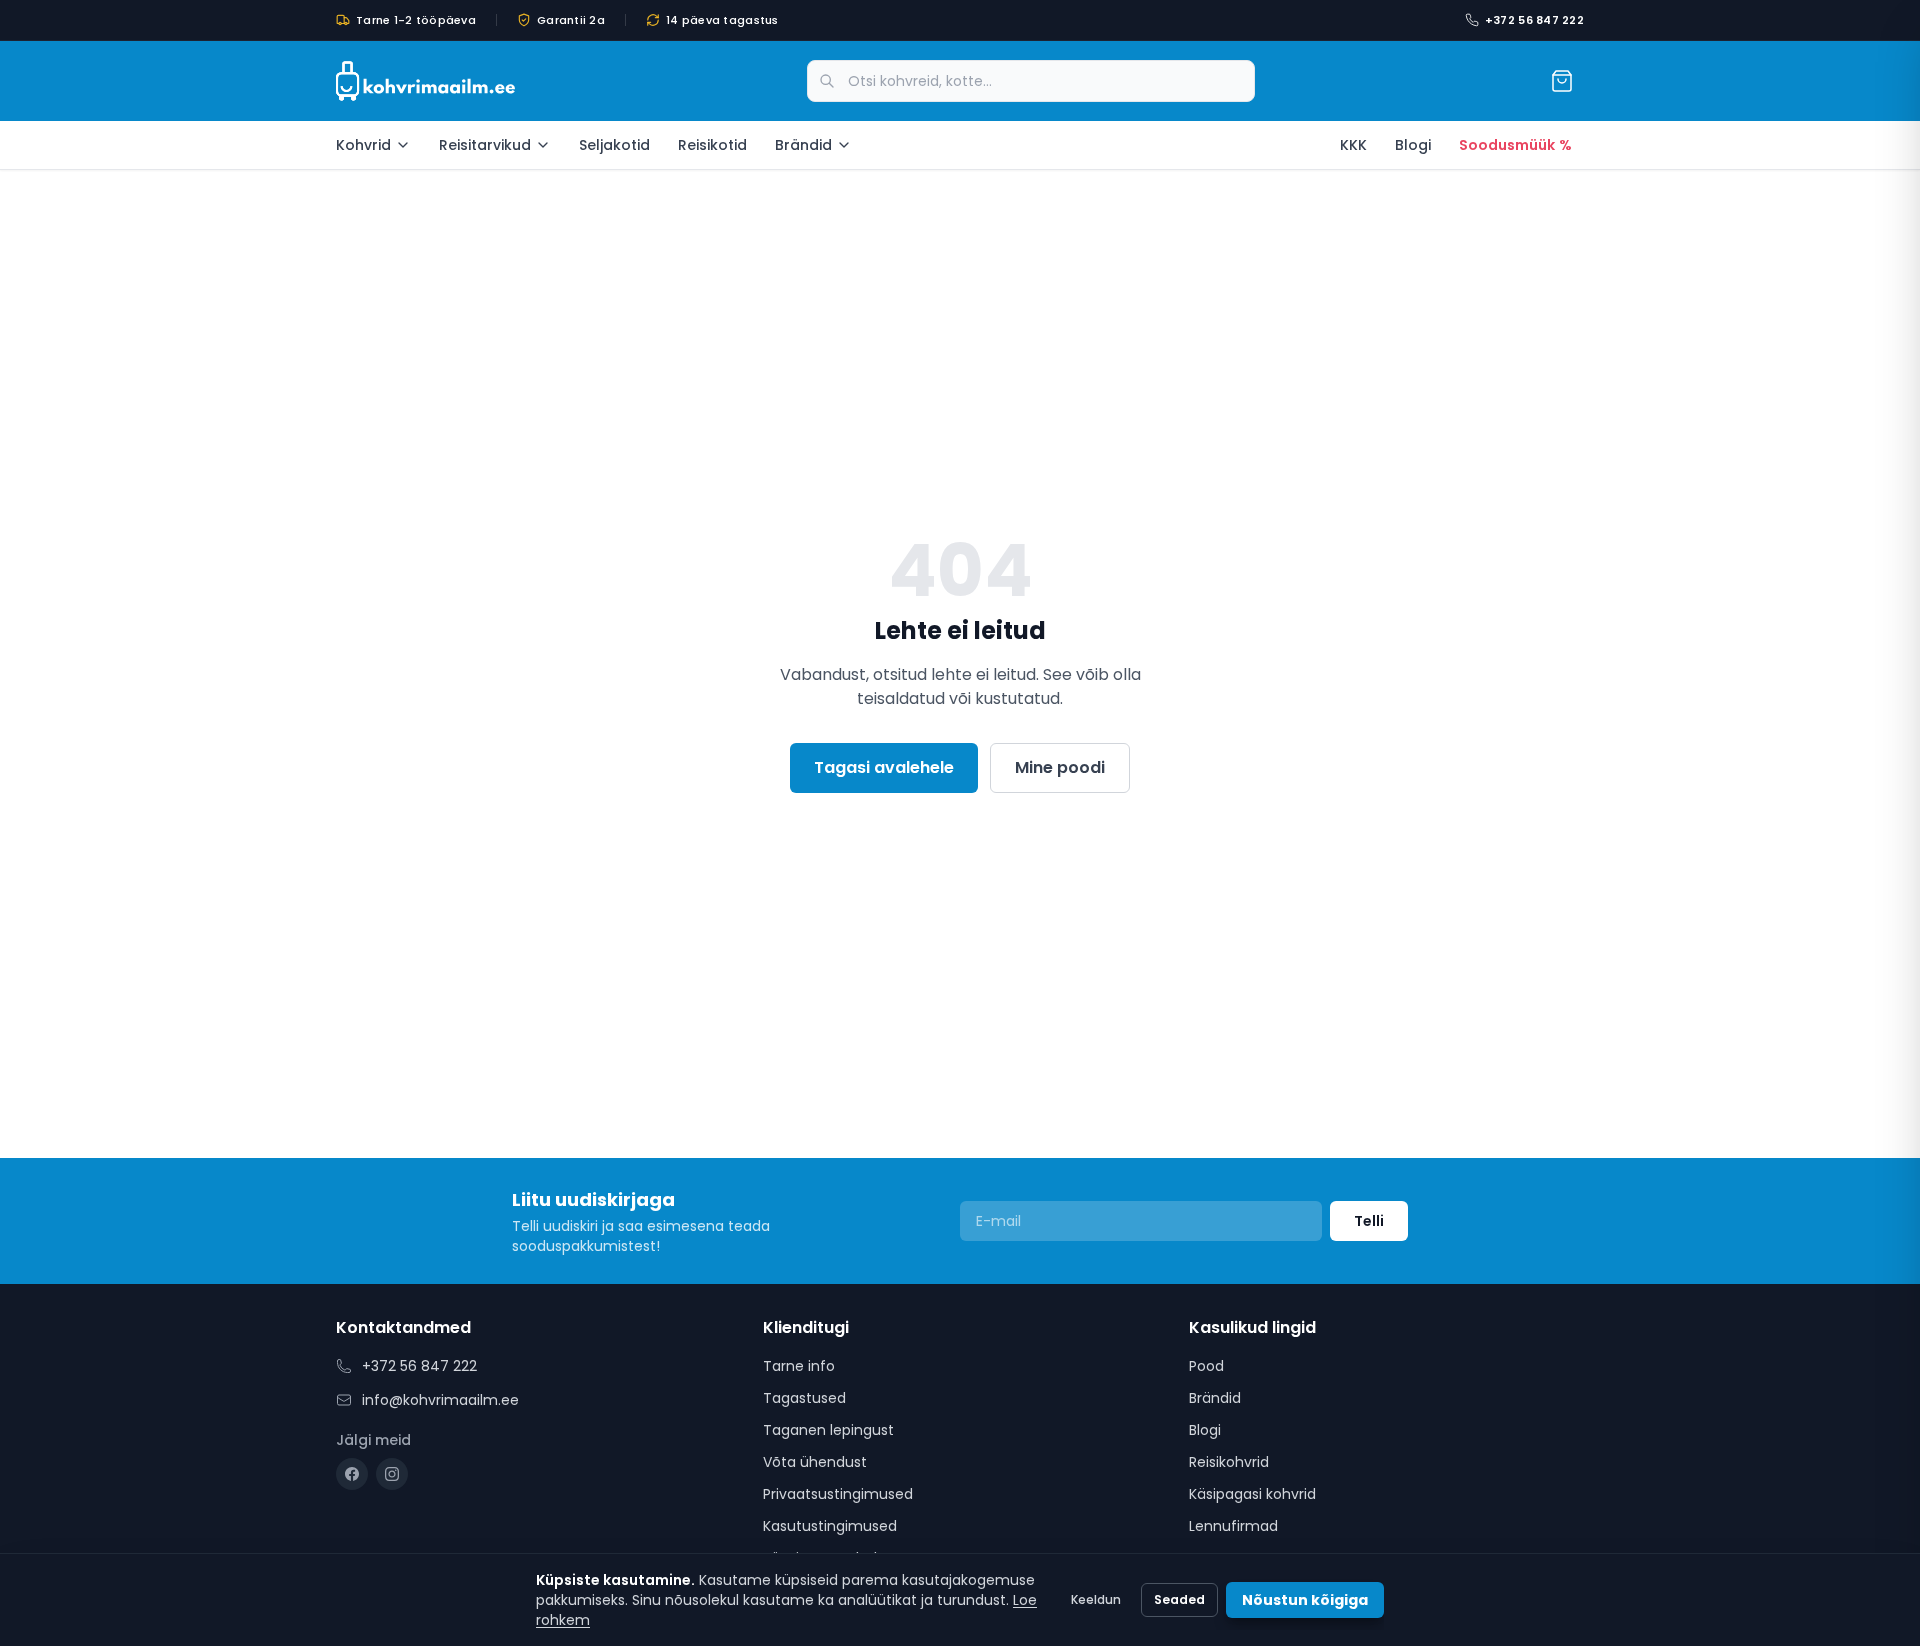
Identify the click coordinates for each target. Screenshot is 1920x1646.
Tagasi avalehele (884, 767)
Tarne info (799, 1366)
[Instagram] (392, 1474)
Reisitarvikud (485, 145)
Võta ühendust (815, 1462)
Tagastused (804, 1398)
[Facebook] (352, 1474)
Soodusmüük (1515, 145)
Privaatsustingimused (838, 1494)
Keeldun (1096, 1599)
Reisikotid (712, 145)
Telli (1369, 1221)
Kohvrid (363, 145)
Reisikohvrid (1229, 1462)
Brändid (803, 145)
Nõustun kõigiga (1305, 1600)
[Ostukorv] (1562, 81)
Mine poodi (1060, 767)
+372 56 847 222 (1534, 20)
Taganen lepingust (828, 1430)
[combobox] (1031, 81)
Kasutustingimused (830, 1526)
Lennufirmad (1233, 1526)
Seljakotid (614, 145)
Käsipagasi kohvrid (1252, 1494)
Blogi (1413, 145)
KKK (1353, 145)
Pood (1206, 1366)
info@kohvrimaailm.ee (440, 1400)
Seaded (1179, 1599)
